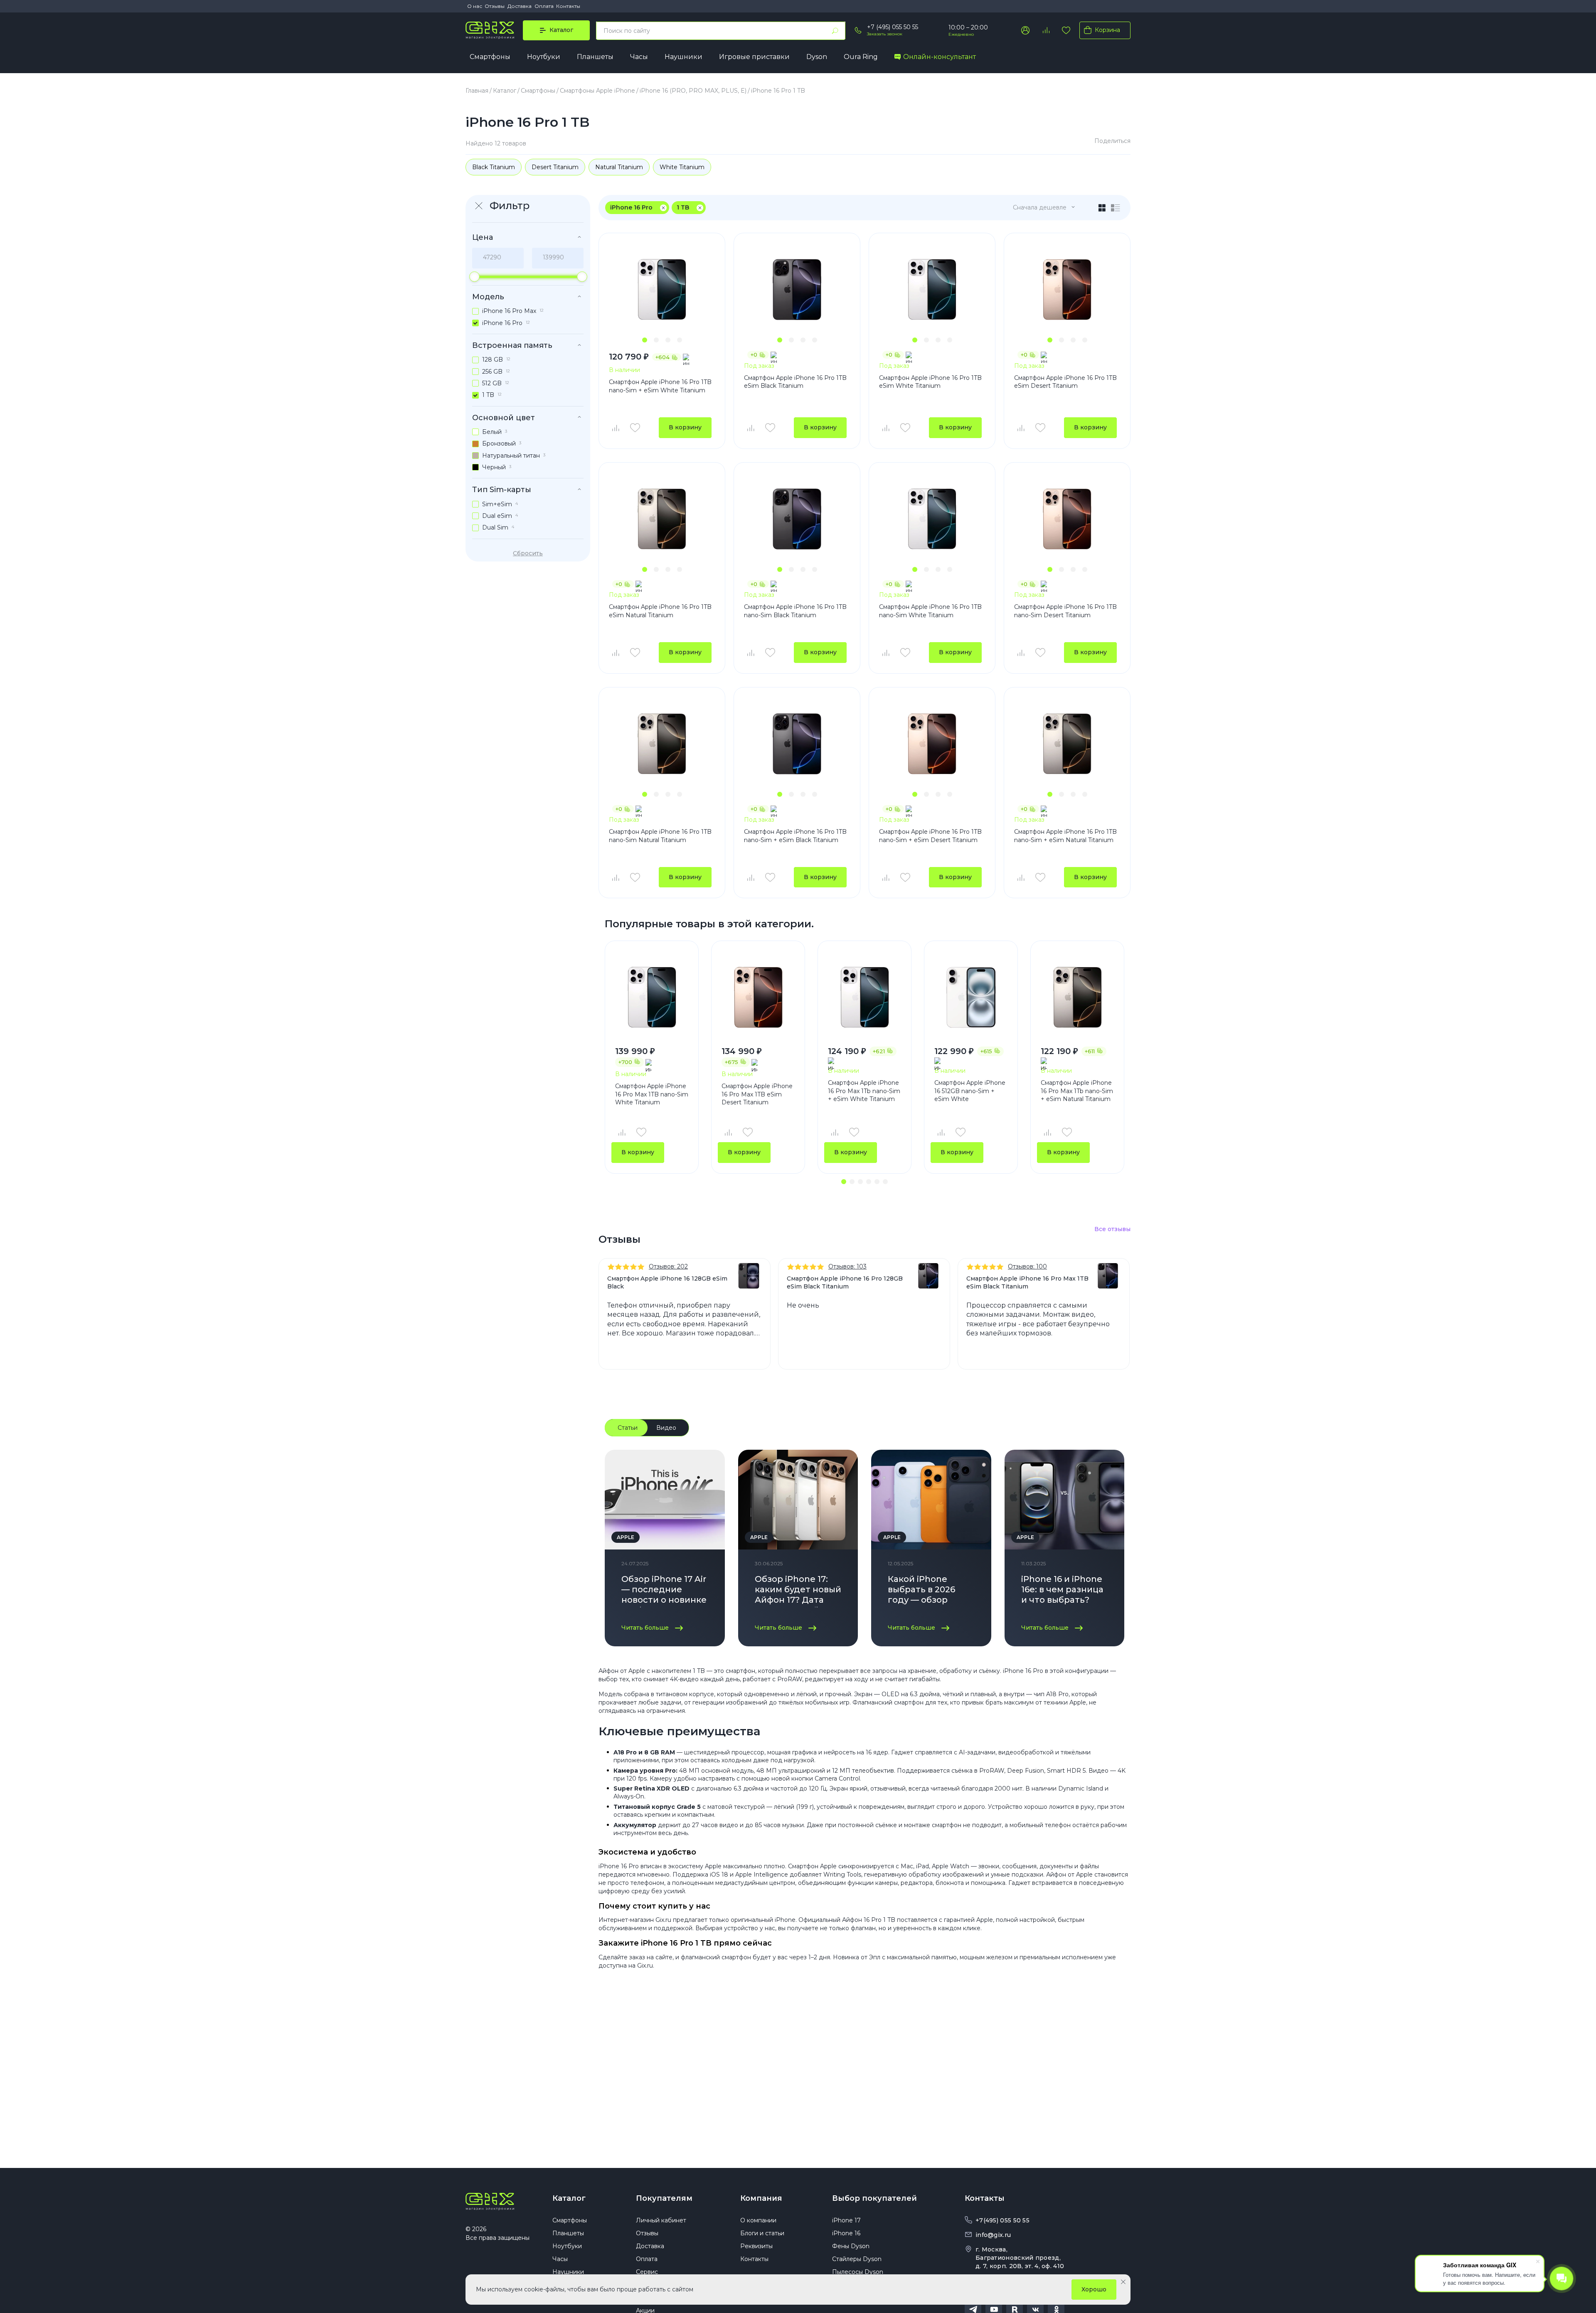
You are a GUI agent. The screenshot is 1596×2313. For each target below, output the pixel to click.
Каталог (569, 2198)
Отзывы (495, 6)
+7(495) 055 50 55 (1002, 2220)
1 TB (683, 207)
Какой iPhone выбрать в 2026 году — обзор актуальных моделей (921, 1591)
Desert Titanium (555, 167)
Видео (666, 1428)
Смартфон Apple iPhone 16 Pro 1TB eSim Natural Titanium (660, 611)
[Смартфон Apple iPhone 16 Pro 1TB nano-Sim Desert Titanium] (1067, 519)
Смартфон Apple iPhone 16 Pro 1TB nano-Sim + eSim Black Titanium (795, 836)
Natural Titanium (619, 167)
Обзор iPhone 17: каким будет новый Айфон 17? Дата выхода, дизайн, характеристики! (798, 1591)
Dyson (817, 57)
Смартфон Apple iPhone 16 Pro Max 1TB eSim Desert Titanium (757, 1094)
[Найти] (835, 31)
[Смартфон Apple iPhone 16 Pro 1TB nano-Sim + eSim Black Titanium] (797, 744)
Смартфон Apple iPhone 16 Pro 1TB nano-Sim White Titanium (930, 611)
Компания (761, 2198)
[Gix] (490, 30)
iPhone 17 (846, 2220)
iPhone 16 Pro (631, 207)
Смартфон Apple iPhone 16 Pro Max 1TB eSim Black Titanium (1027, 1282)
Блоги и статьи (762, 2233)
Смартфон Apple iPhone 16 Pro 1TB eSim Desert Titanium (1065, 382)
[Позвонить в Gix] (858, 30)
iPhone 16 (846, 2233)
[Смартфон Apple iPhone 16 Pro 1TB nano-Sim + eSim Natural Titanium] (1067, 744)
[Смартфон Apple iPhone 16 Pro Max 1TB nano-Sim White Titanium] (652, 997)
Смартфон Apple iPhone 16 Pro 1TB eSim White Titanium (930, 382)
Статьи (628, 1428)
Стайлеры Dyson (857, 2259)
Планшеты (595, 57)
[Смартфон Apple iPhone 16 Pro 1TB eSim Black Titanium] (797, 289)
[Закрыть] (1123, 2282)
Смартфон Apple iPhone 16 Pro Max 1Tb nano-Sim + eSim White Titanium (864, 1091)
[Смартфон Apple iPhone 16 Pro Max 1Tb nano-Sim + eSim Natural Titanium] (1077, 997)
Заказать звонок (885, 34)
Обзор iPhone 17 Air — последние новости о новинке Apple (664, 1591)
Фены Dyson (851, 2246)
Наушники (683, 57)
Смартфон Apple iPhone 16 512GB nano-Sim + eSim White (970, 1091)
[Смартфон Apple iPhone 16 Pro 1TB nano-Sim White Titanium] (932, 519)
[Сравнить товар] (615, 428)
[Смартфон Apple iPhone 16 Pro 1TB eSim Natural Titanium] (662, 519)
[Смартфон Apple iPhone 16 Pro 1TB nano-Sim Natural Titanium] (662, 744)
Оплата (544, 6)
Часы (639, 57)
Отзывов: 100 (1027, 1266)
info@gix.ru (993, 2235)
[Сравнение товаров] (1046, 30)
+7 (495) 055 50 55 (893, 27)
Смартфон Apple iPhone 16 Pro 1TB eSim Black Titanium (795, 382)
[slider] (474, 277)
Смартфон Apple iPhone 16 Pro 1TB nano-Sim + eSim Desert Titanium (930, 836)
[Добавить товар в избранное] (635, 428)
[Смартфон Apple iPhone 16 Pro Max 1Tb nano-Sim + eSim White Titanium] (864, 997)
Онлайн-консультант (940, 57)
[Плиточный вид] (1102, 208)
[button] (645, 340)
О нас (475, 6)
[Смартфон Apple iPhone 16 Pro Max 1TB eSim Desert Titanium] (758, 997)
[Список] (1116, 208)
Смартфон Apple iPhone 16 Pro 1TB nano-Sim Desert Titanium (1065, 611)
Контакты (568, 6)
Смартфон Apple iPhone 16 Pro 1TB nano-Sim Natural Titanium (660, 836)
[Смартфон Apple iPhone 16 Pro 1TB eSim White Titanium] (932, 289)
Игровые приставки (754, 57)
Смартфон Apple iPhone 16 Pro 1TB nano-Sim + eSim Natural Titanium (1065, 836)
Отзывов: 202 (668, 1266)
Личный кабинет (661, 2220)
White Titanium (682, 167)
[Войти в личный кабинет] (1025, 30)
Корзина (1107, 30)
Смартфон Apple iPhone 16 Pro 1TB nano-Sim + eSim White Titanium (660, 386)
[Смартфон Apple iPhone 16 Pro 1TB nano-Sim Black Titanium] (797, 519)
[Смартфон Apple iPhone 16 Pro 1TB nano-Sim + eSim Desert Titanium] (932, 744)
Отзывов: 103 (847, 1266)
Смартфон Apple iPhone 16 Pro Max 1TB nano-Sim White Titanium (652, 1094)
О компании (758, 2220)
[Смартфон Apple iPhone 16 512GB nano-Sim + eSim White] (971, 997)
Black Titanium (494, 167)
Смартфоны (490, 57)
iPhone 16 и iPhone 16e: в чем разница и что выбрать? (1062, 1589)
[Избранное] (1066, 30)
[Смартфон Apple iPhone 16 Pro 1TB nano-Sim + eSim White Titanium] (662, 289)
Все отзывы (1112, 1229)
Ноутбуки (544, 57)
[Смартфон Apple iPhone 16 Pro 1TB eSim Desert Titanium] (1067, 289)
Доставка (520, 6)
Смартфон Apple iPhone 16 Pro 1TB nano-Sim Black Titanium (795, 611)
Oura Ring (861, 57)
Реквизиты (756, 2246)
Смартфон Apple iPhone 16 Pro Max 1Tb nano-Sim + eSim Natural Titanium (1077, 1091)
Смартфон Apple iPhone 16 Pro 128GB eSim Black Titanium (845, 1282)
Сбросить (528, 553)
